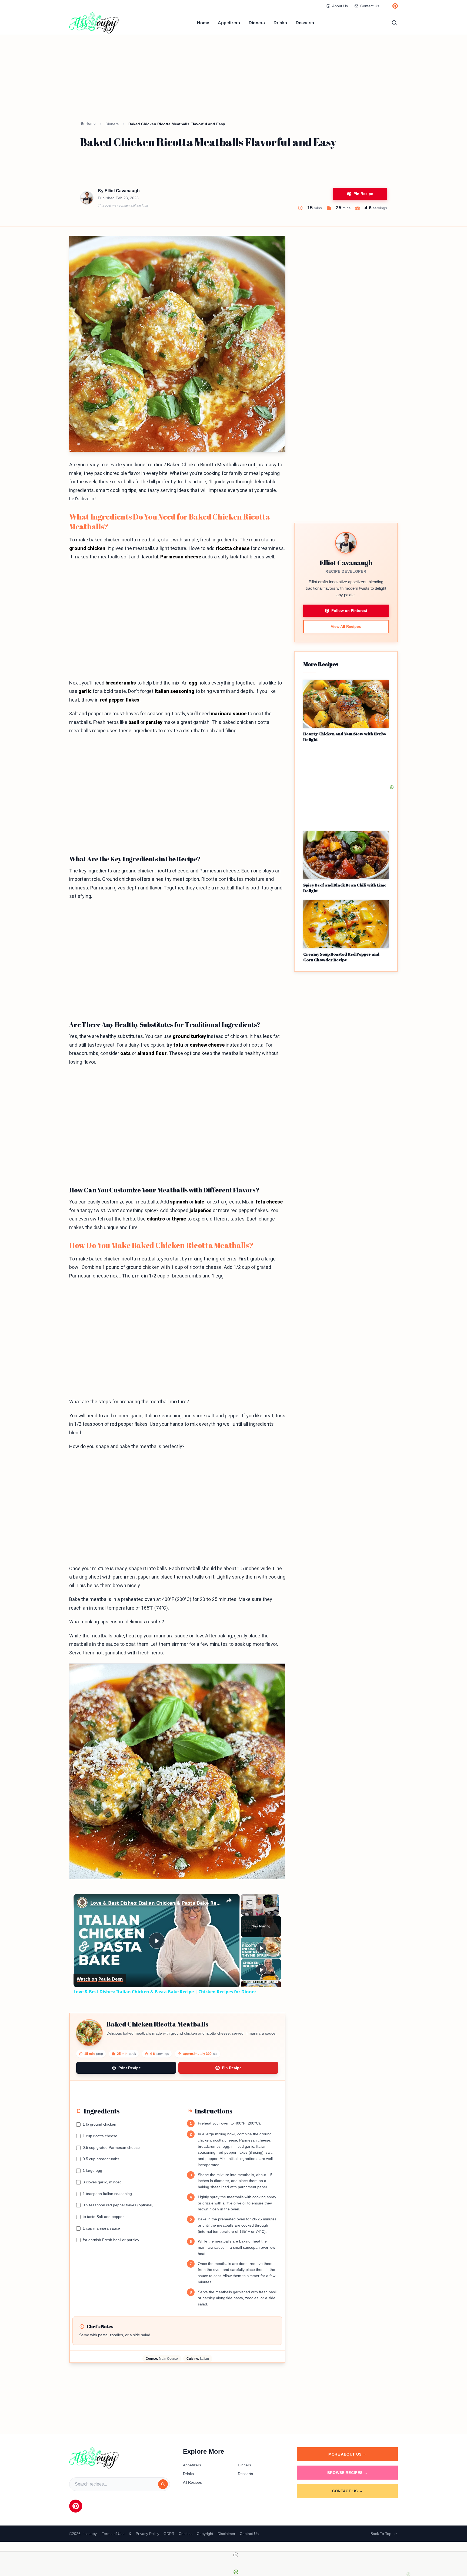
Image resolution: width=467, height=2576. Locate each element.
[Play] (261, 1948)
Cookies (186, 2534)
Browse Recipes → (348, 2473)
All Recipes (192, 2482)
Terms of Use (113, 2534)
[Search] (163, 2484)
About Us (340, 6)
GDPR (169, 2534)
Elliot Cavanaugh (122, 191)
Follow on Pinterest (349, 611)
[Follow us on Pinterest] (395, 6)
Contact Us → (347, 2491)
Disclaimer (226, 2534)
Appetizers (229, 23)
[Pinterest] (76, 2506)
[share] (229, 1901)
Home (203, 23)
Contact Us (370, 6)
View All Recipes (346, 627)
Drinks (280, 23)
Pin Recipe (363, 194)
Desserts (305, 23)
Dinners (257, 23)
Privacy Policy (147, 2534)
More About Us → (347, 2454)
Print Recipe (130, 2068)
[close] (236, 2555)
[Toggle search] (395, 23)
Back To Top (381, 2534)
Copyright (205, 2534)
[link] (82, 1903)
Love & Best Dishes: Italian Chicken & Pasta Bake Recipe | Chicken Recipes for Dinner (156, 1903)
